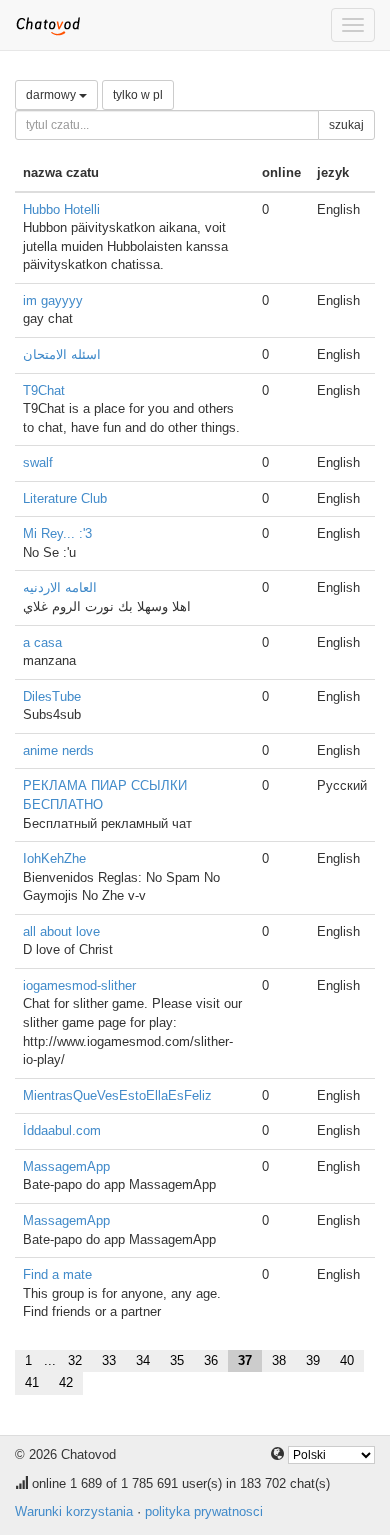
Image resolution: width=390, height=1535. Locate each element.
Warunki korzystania (74, 1511)
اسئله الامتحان (62, 354)
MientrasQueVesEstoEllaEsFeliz (117, 1095)
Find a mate (57, 1274)
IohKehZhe (54, 858)
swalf (38, 462)
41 (32, 1382)
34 (143, 1360)
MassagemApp (66, 1166)
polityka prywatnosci (204, 1511)
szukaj (346, 125)
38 (279, 1360)
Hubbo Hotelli (61, 209)
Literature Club (65, 498)
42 (66, 1382)
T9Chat (44, 390)
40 (347, 1360)
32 (75, 1360)
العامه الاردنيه (60, 587)
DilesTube (52, 696)
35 (177, 1360)
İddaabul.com (62, 1130)
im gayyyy (53, 300)
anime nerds (58, 750)
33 (109, 1360)
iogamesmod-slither (79, 985)
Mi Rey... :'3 (57, 533)
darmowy (52, 95)
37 (245, 1360)
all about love (61, 931)
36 (211, 1360)
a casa (42, 642)
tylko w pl (138, 95)
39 (313, 1360)
